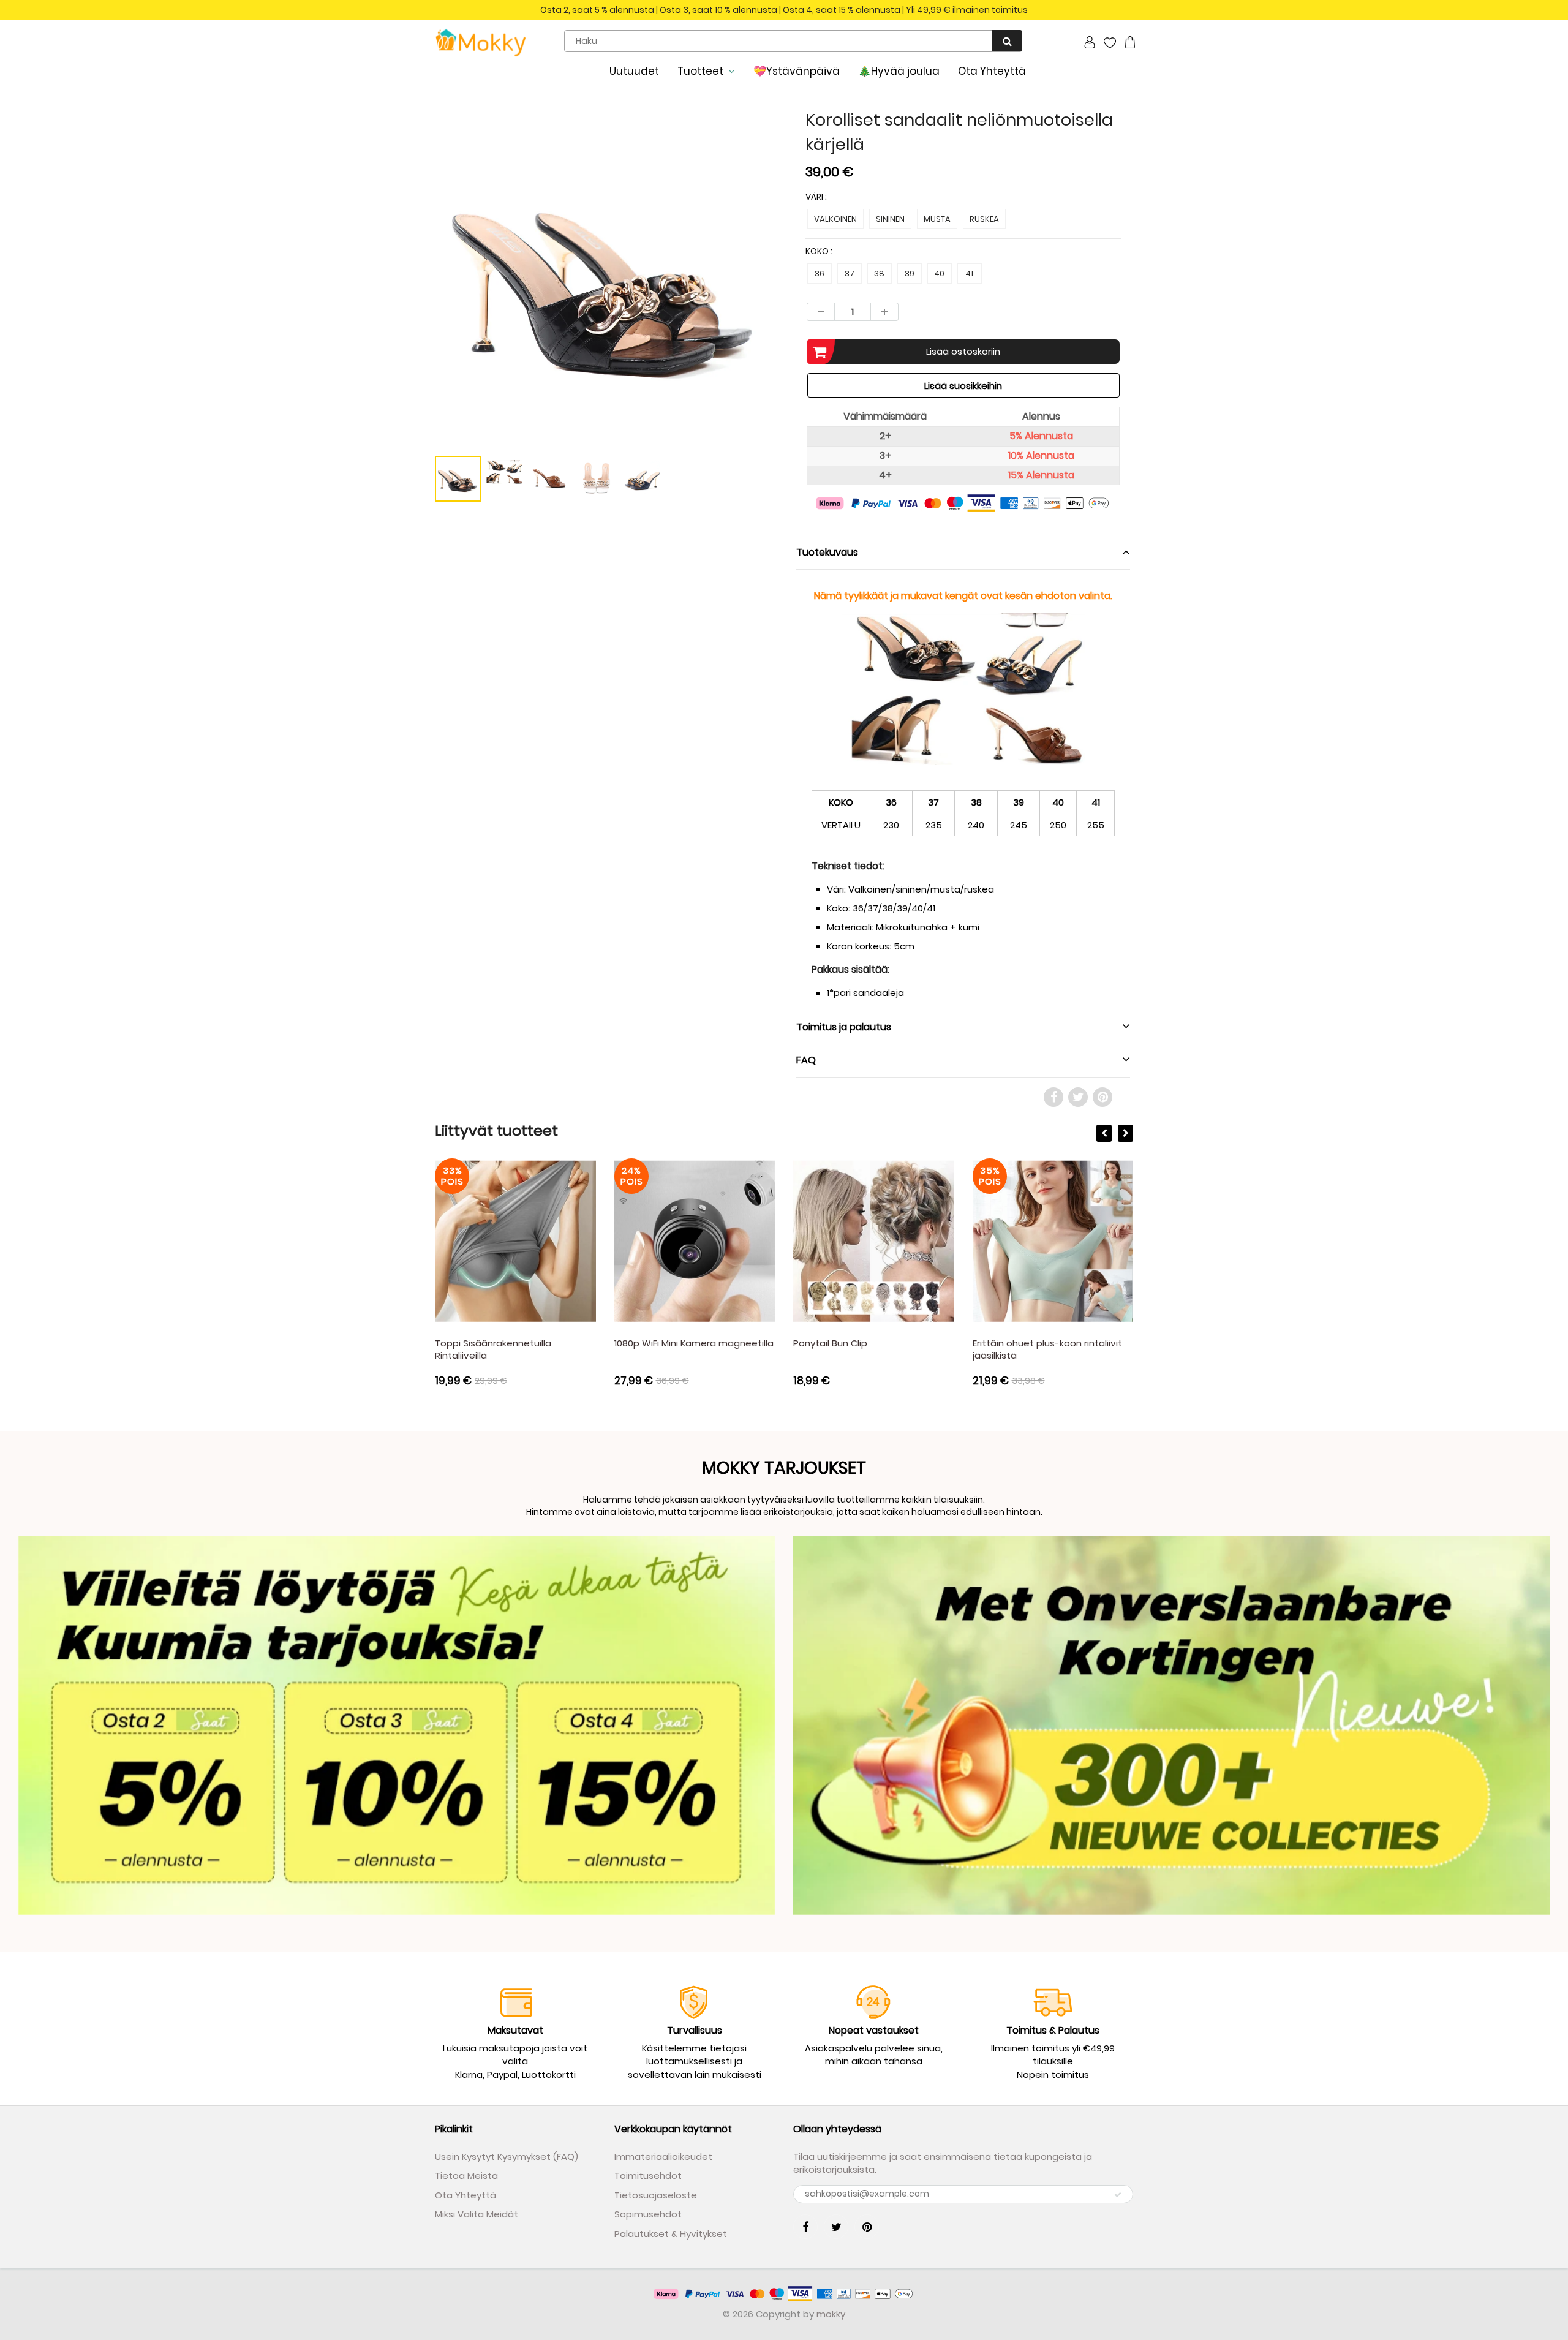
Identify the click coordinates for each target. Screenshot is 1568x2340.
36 (820, 274)
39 (910, 274)
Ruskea (984, 219)
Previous (390, 324)
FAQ (806, 1060)
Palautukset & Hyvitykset (671, 2234)
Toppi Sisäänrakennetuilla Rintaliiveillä (493, 1349)
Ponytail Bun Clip (830, 1343)
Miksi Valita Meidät (477, 2214)
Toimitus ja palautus (844, 1027)
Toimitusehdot (648, 2176)
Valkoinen (835, 219)
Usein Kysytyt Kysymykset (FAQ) (507, 2157)
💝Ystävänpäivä (797, 71)
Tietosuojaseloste (656, 2195)
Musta (937, 219)
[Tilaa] (1118, 2195)
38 (879, 274)
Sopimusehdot (648, 2214)
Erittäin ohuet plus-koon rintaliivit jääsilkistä (1047, 1349)
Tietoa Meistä (466, 2176)
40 (939, 274)
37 (850, 274)
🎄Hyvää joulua (899, 71)
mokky (831, 2314)
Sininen (890, 219)
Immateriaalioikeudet (663, 2157)
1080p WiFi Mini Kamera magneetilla (694, 1343)
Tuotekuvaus (827, 552)
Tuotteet (700, 71)
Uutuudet (634, 71)
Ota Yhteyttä (992, 71)
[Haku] (1007, 41)
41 (969, 274)
